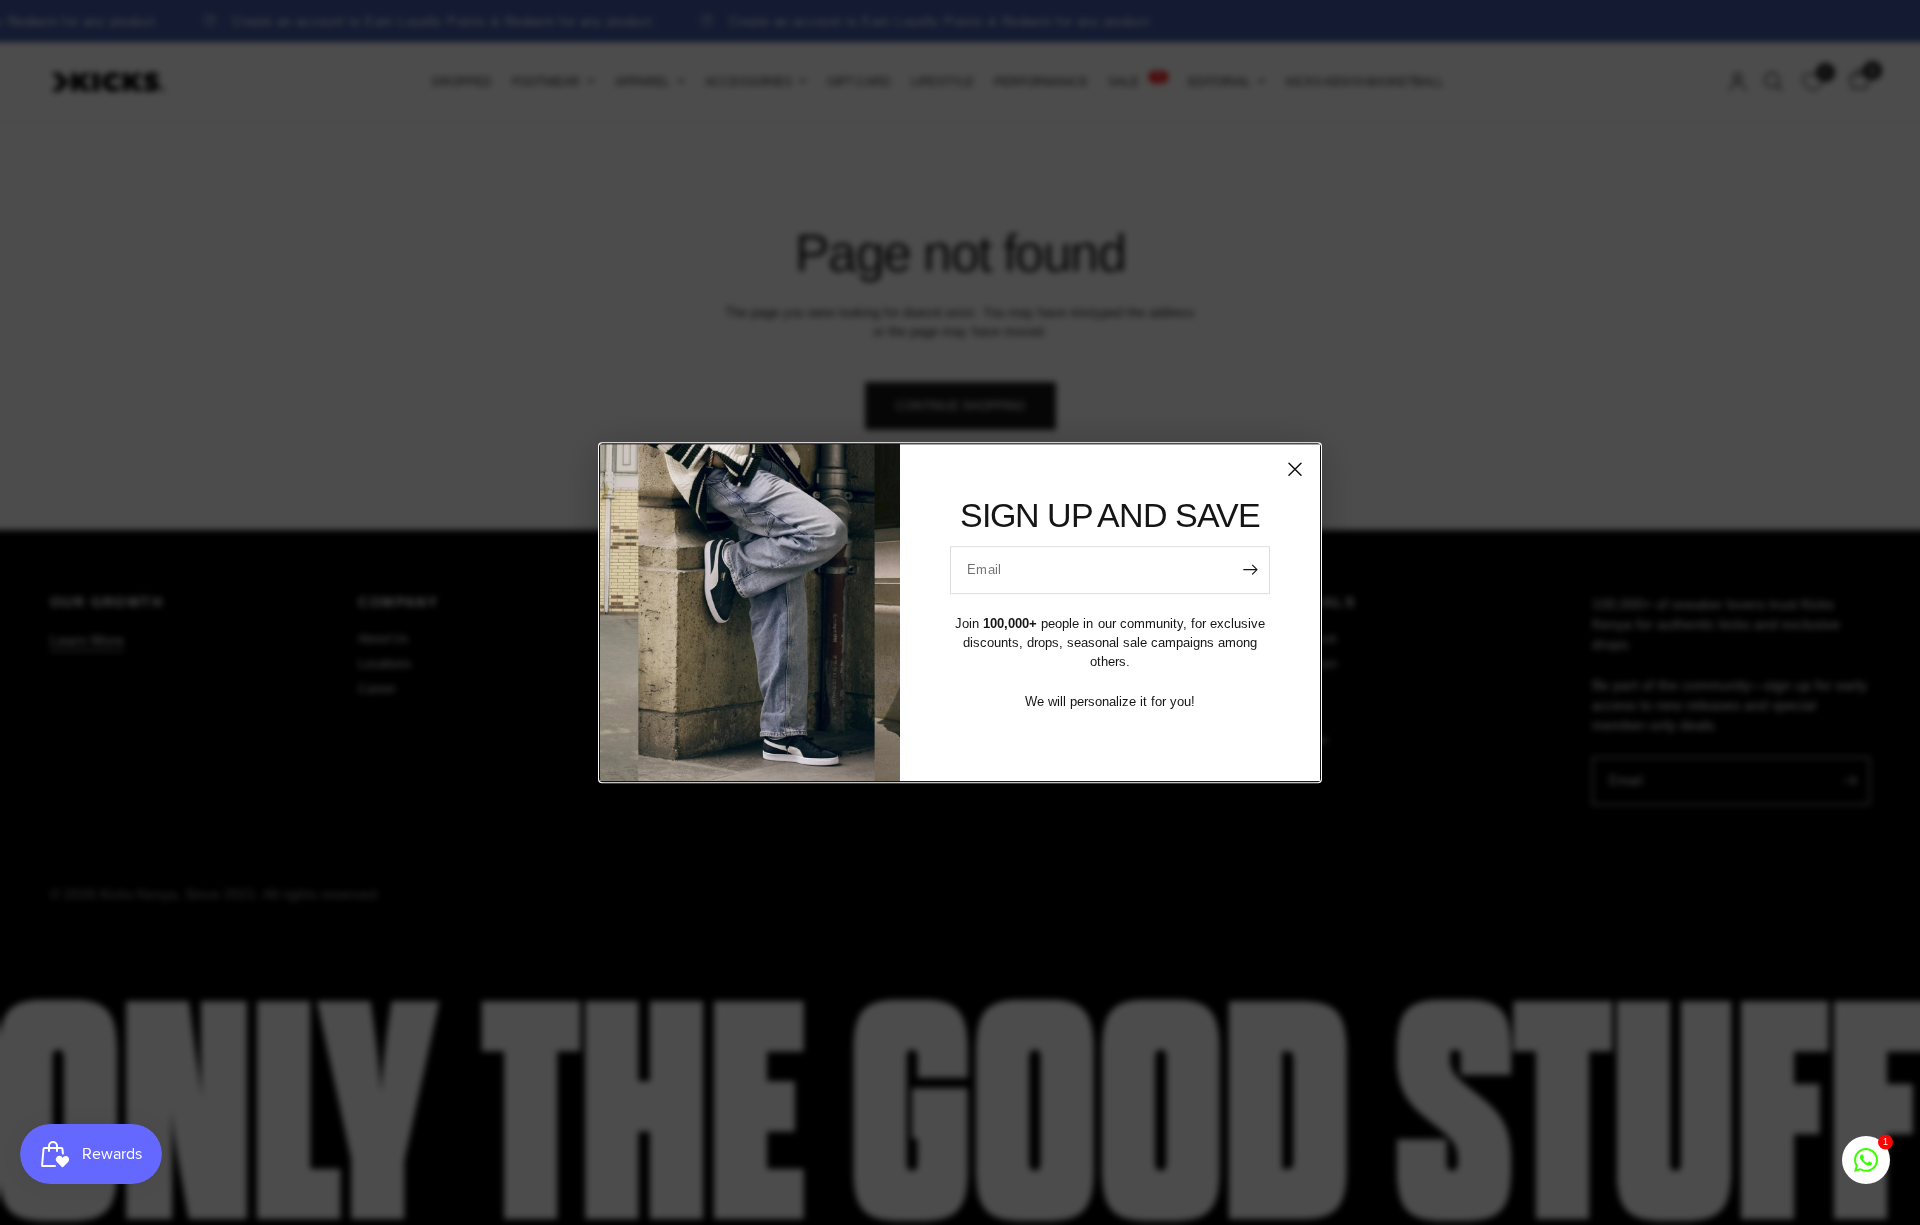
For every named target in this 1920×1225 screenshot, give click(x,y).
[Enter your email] (1250, 570)
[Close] (1295, 469)
